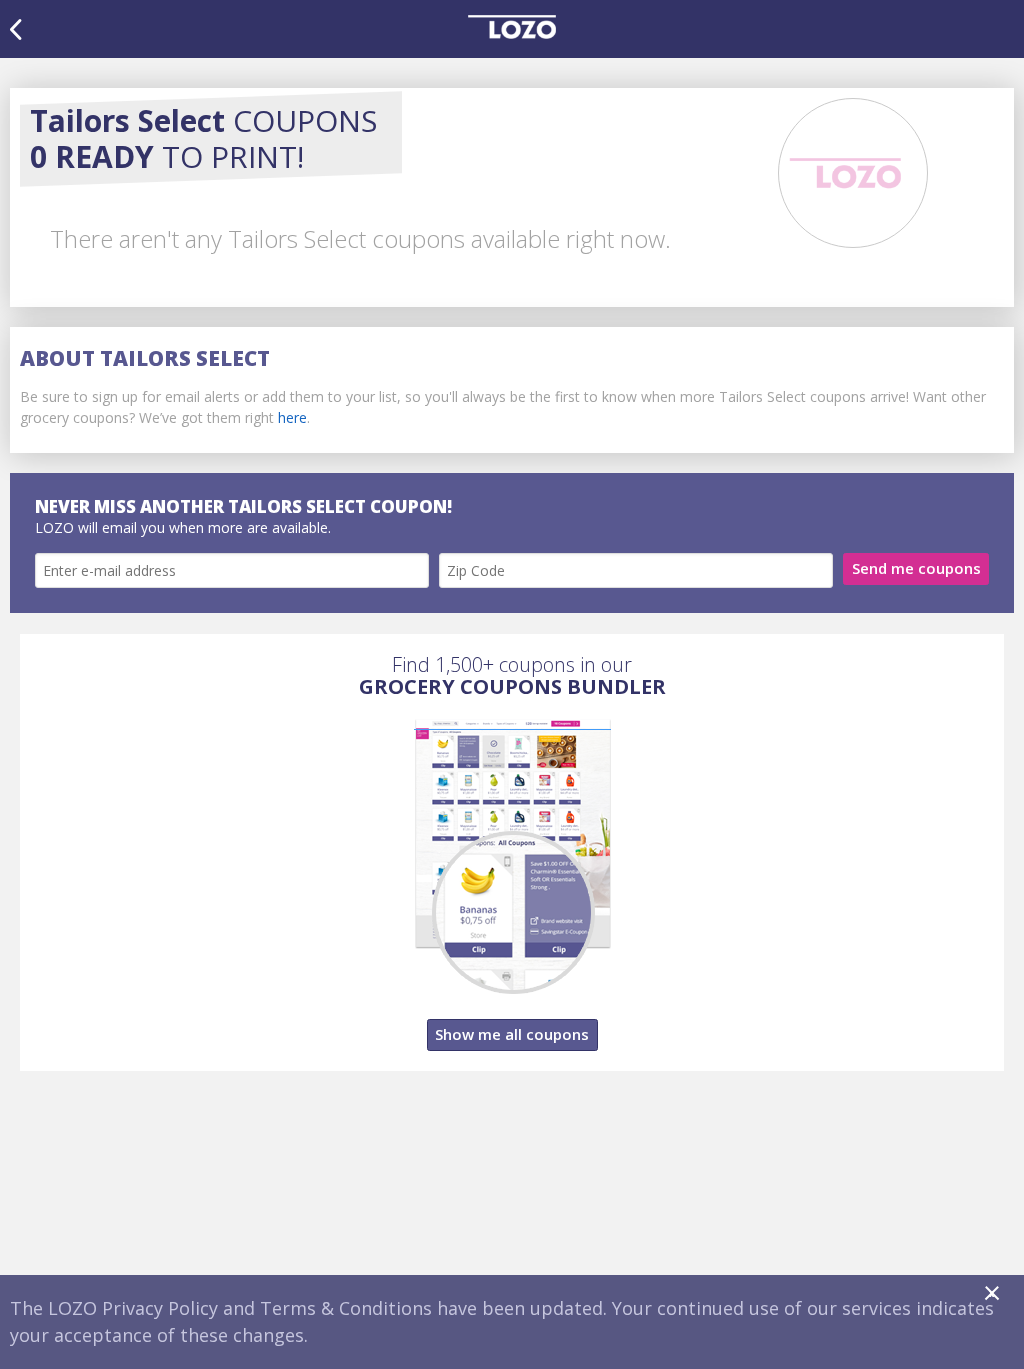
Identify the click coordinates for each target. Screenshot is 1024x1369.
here (292, 417)
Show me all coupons (512, 1034)
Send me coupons (916, 568)
